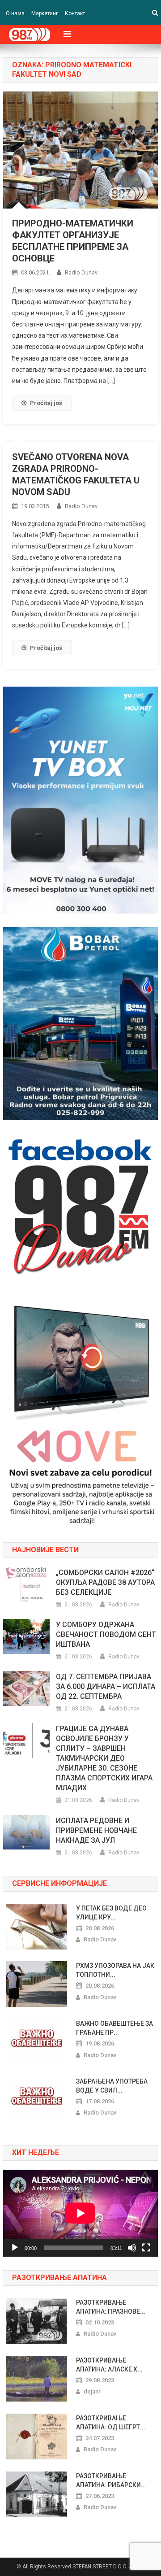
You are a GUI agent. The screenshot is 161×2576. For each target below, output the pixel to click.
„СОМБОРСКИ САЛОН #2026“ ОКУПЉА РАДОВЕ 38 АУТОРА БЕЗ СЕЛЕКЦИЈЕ (105, 1582)
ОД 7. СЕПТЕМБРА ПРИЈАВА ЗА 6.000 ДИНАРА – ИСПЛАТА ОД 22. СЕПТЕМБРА (106, 1686)
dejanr (92, 2391)
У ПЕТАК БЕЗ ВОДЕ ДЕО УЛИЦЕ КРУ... (111, 1913)
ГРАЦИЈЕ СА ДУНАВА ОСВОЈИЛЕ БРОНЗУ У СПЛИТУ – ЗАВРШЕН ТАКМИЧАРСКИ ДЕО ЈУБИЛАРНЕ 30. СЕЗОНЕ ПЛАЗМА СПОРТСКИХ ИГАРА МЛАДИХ (104, 1758)
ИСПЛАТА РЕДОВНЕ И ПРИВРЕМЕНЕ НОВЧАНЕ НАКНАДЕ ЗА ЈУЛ (96, 1830)
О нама (15, 13)
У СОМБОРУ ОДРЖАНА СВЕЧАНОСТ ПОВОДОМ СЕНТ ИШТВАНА (106, 1634)
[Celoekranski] (146, 2248)
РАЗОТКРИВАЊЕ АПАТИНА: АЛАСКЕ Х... (109, 2365)
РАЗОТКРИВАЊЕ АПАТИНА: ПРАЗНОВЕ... (111, 2307)
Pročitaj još (46, 403)
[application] (80, 2213)
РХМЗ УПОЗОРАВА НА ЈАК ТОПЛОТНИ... (115, 1970)
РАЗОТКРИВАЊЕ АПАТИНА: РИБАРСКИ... (111, 2480)
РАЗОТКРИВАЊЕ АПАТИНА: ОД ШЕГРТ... (111, 2423)
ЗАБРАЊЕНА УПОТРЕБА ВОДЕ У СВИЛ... (112, 2086)
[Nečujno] (132, 2248)
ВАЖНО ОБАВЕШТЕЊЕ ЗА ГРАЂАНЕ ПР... (114, 2028)
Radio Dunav (81, 272)
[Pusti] (15, 2248)
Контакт (75, 13)
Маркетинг (45, 13)
